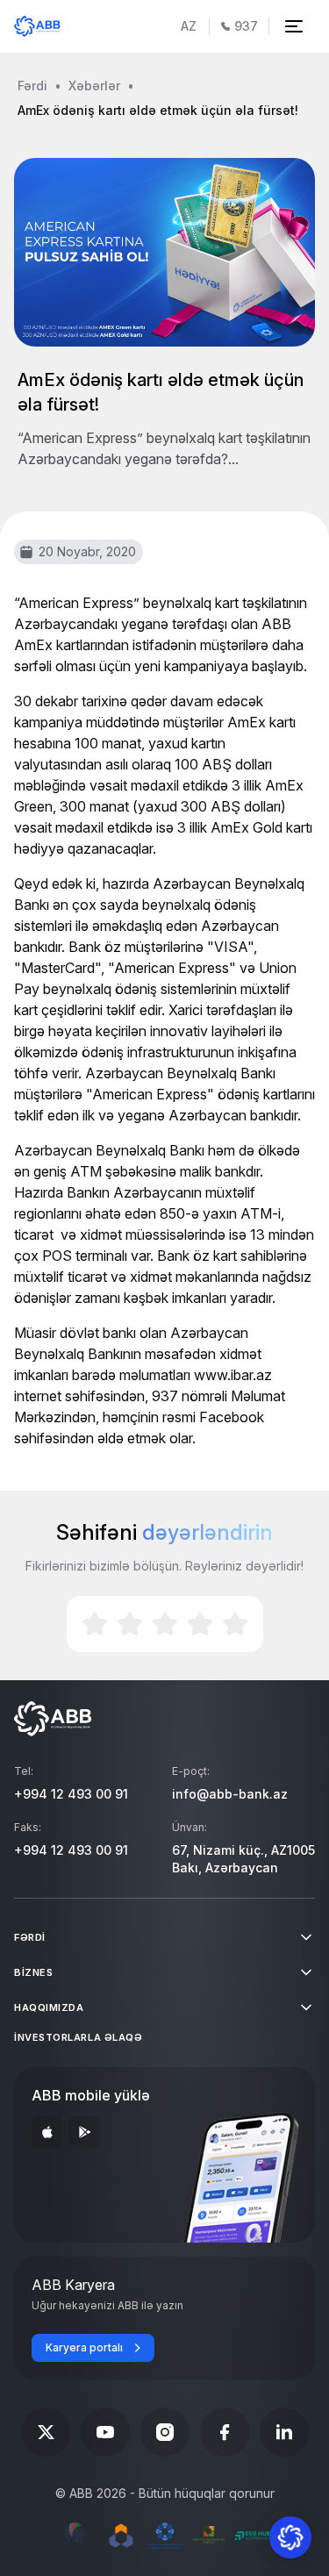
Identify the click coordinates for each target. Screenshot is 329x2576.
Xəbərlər (94, 86)
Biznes (33, 1972)
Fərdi (32, 86)
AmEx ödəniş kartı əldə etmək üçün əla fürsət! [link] (158, 110)
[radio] (95, 1624)
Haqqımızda (49, 2007)
